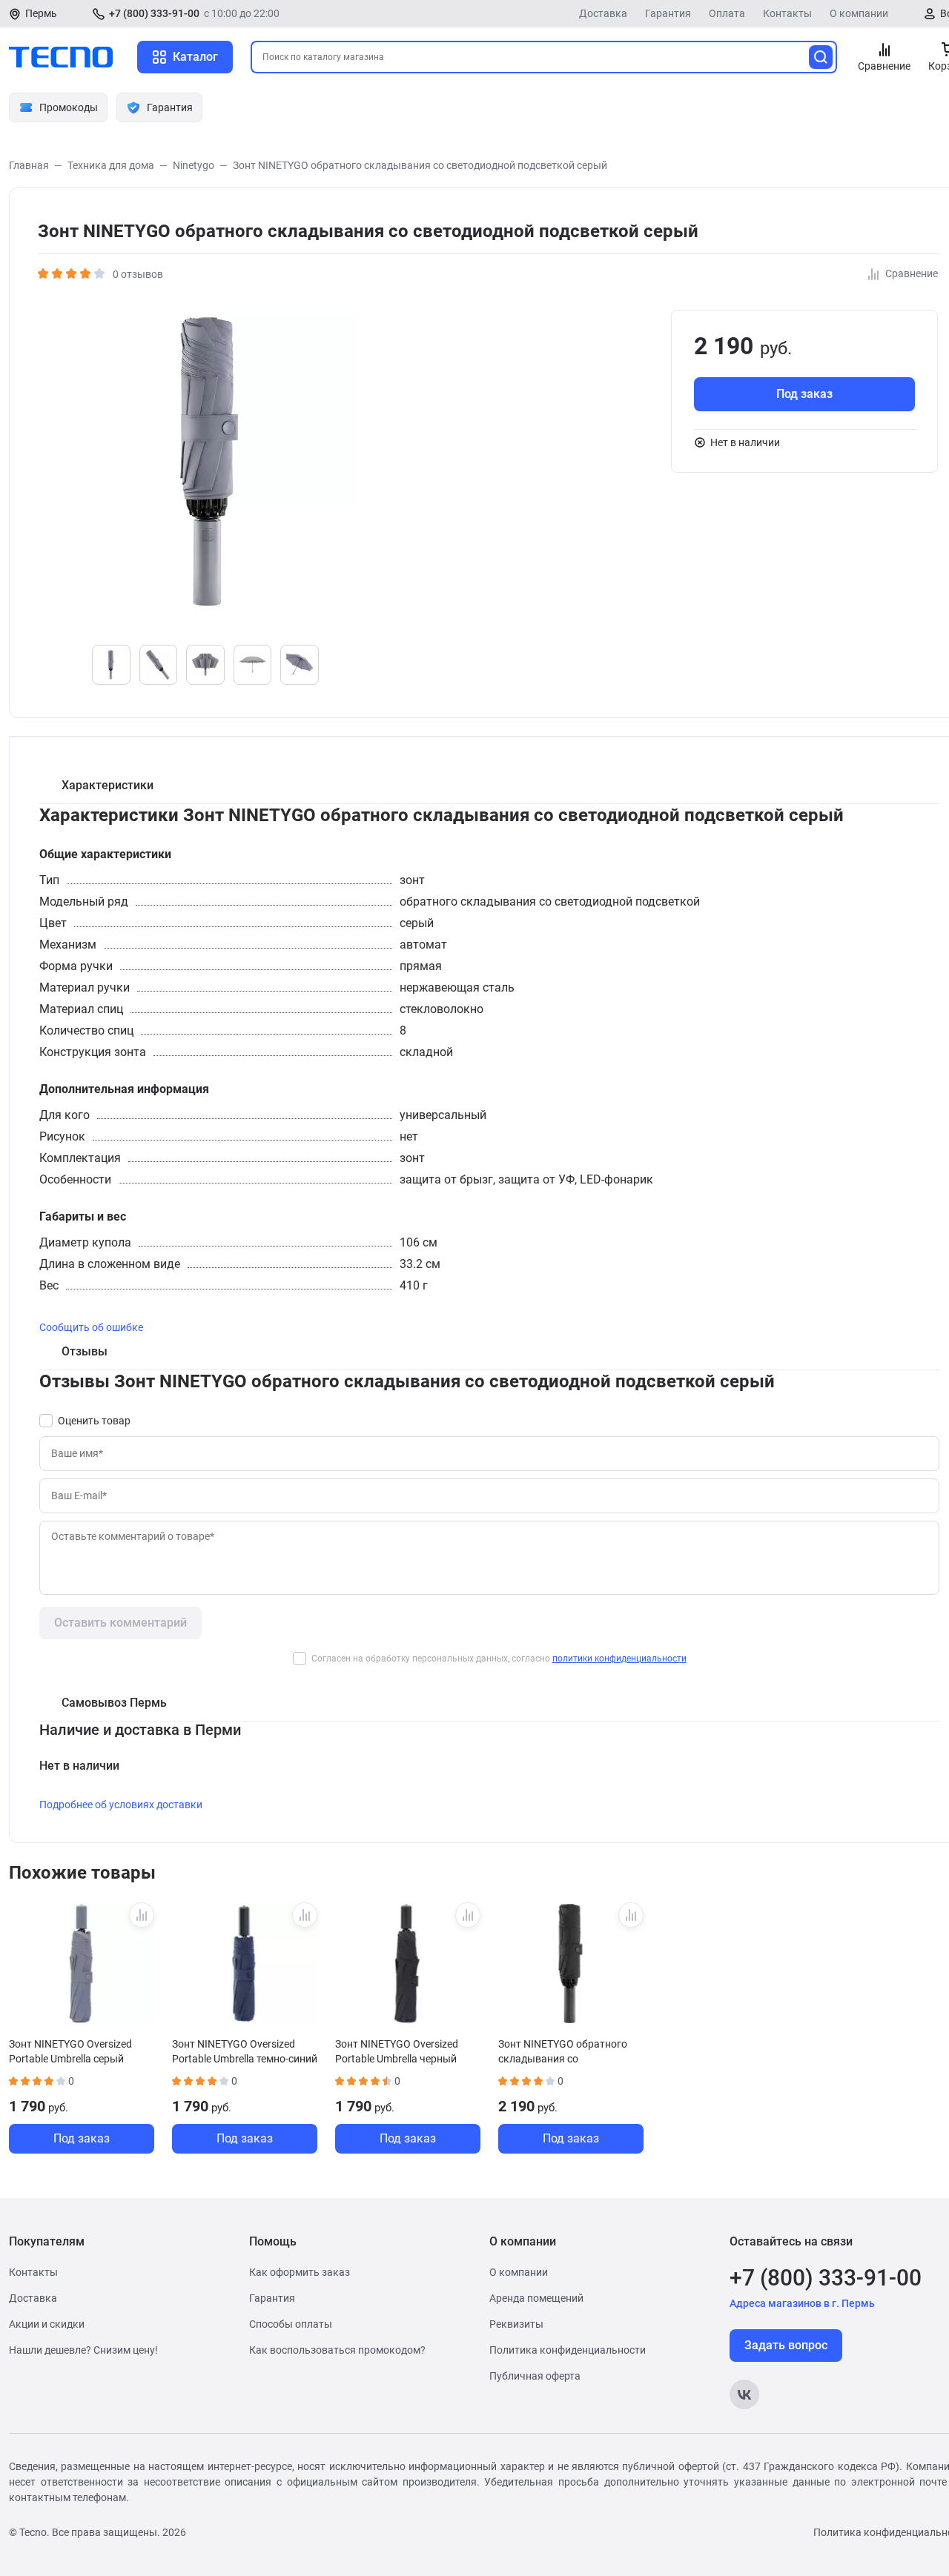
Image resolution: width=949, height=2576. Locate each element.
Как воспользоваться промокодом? (337, 2350)
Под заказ (804, 394)
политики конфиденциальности (619, 1659)
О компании (859, 13)
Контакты (787, 13)
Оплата (727, 13)
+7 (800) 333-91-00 (154, 13)
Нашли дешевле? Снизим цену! (83, 2350)
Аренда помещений (536, 2298)
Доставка (603, 13)
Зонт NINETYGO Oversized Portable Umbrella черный (397, 2051)
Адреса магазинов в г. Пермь (802, 2303)
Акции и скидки (47, 2324)
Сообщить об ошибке (91, 1327)
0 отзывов (138, 274)
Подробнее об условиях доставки (121, 1805)
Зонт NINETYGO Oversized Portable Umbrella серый (70, 2051)
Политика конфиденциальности (568, 2350)
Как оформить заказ (300, 2272)
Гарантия (668, 13)
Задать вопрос (786, 2345)
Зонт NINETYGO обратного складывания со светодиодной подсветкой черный (563, 2051)
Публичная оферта (535, 2376)
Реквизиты (516, 2324)
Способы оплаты (291, 2324)
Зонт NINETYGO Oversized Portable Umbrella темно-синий (245, 2051)
